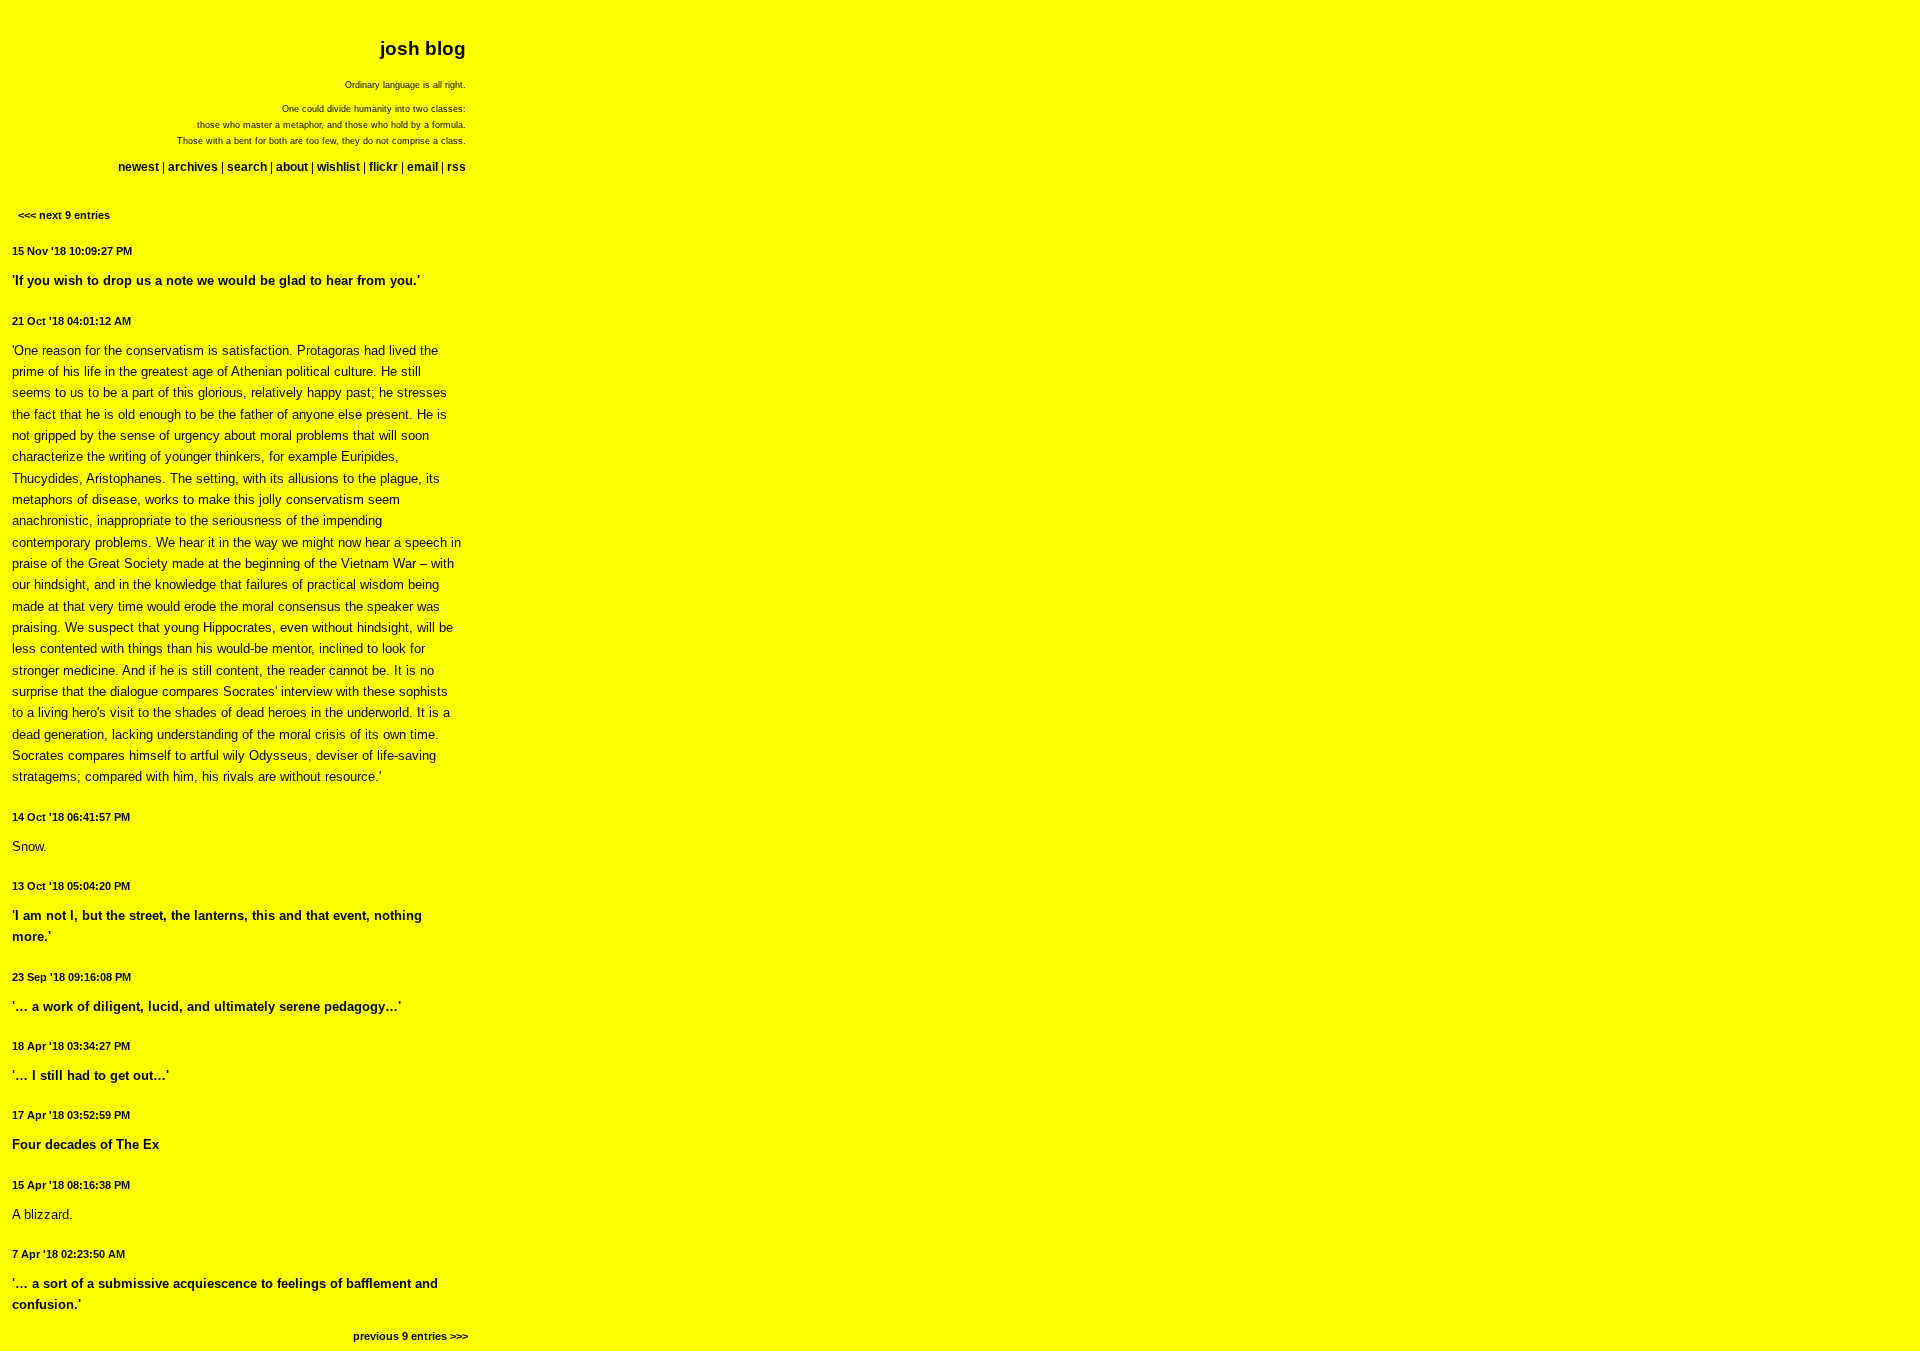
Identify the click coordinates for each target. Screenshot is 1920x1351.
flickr (383, 167)
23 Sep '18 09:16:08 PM (71, 977)
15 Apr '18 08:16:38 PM (71, 1185)
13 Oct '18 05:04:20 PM (71, 886)
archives (193, 167)
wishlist (338, 167)
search (247, 167)
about (292, 167)
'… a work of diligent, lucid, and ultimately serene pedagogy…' (206, 1006)
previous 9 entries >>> (410, 1336)
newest (138, 167)
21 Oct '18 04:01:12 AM (71, 321)
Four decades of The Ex (85, 1144)
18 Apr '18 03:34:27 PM (71, 1046)
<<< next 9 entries (64, 215)
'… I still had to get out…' (90, 1075)
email (422, 167)
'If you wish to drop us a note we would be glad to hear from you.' (216, 280)
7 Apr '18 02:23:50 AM (68, 1254)
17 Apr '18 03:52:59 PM (71, 1115)
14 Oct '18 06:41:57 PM (71, 817)
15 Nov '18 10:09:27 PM (72, 251)
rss (456, 167)
